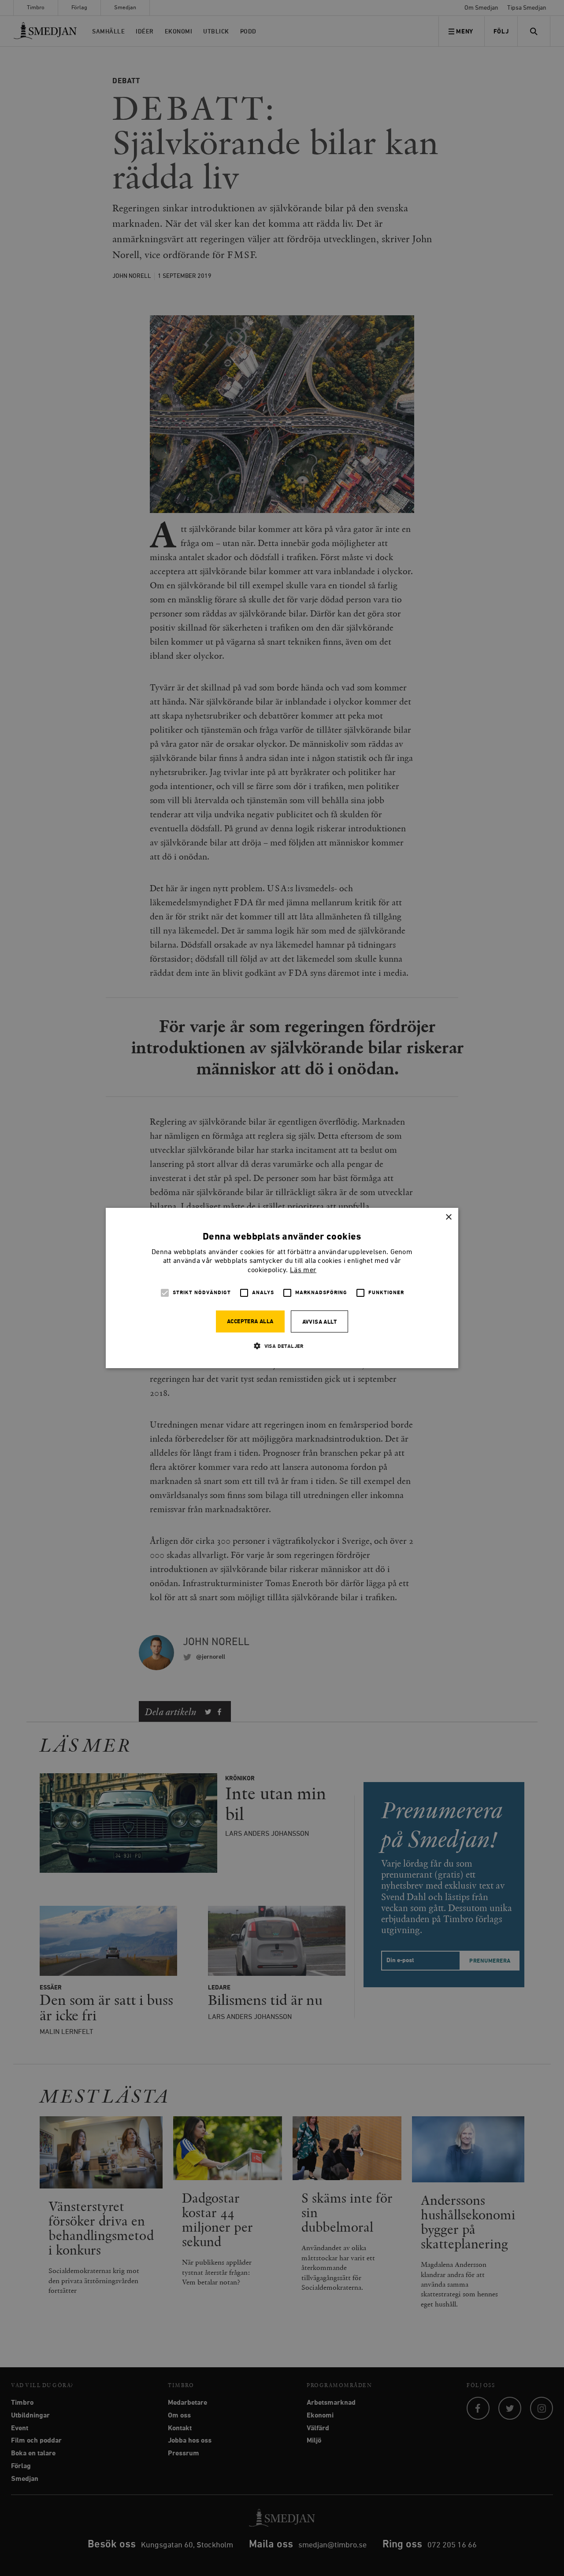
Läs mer (303, 1270)
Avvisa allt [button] (319, 1322)
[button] (282, 1346)
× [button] (448, 1217)
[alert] (282, 1288)
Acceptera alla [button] (250, 1322)
